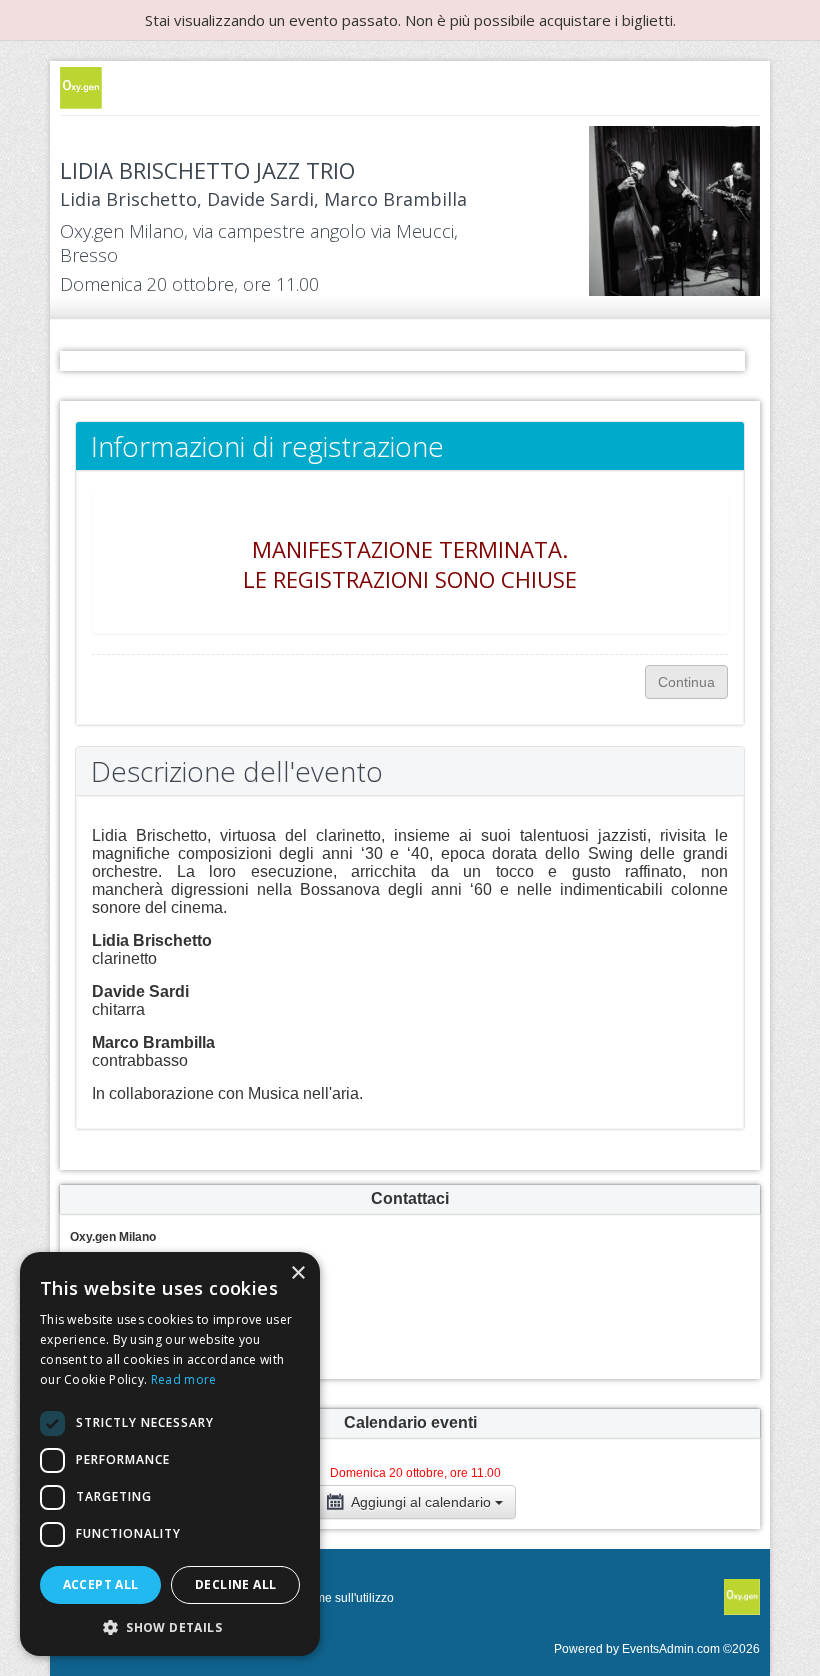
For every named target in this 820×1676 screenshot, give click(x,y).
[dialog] (170, 1454)
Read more (184, 1379)
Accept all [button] (101, 1584)
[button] (170, 1626)
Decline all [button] (235, 1584)
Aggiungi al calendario (421, 1502)
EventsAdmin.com (671, 1649)
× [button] (297, 1273)
